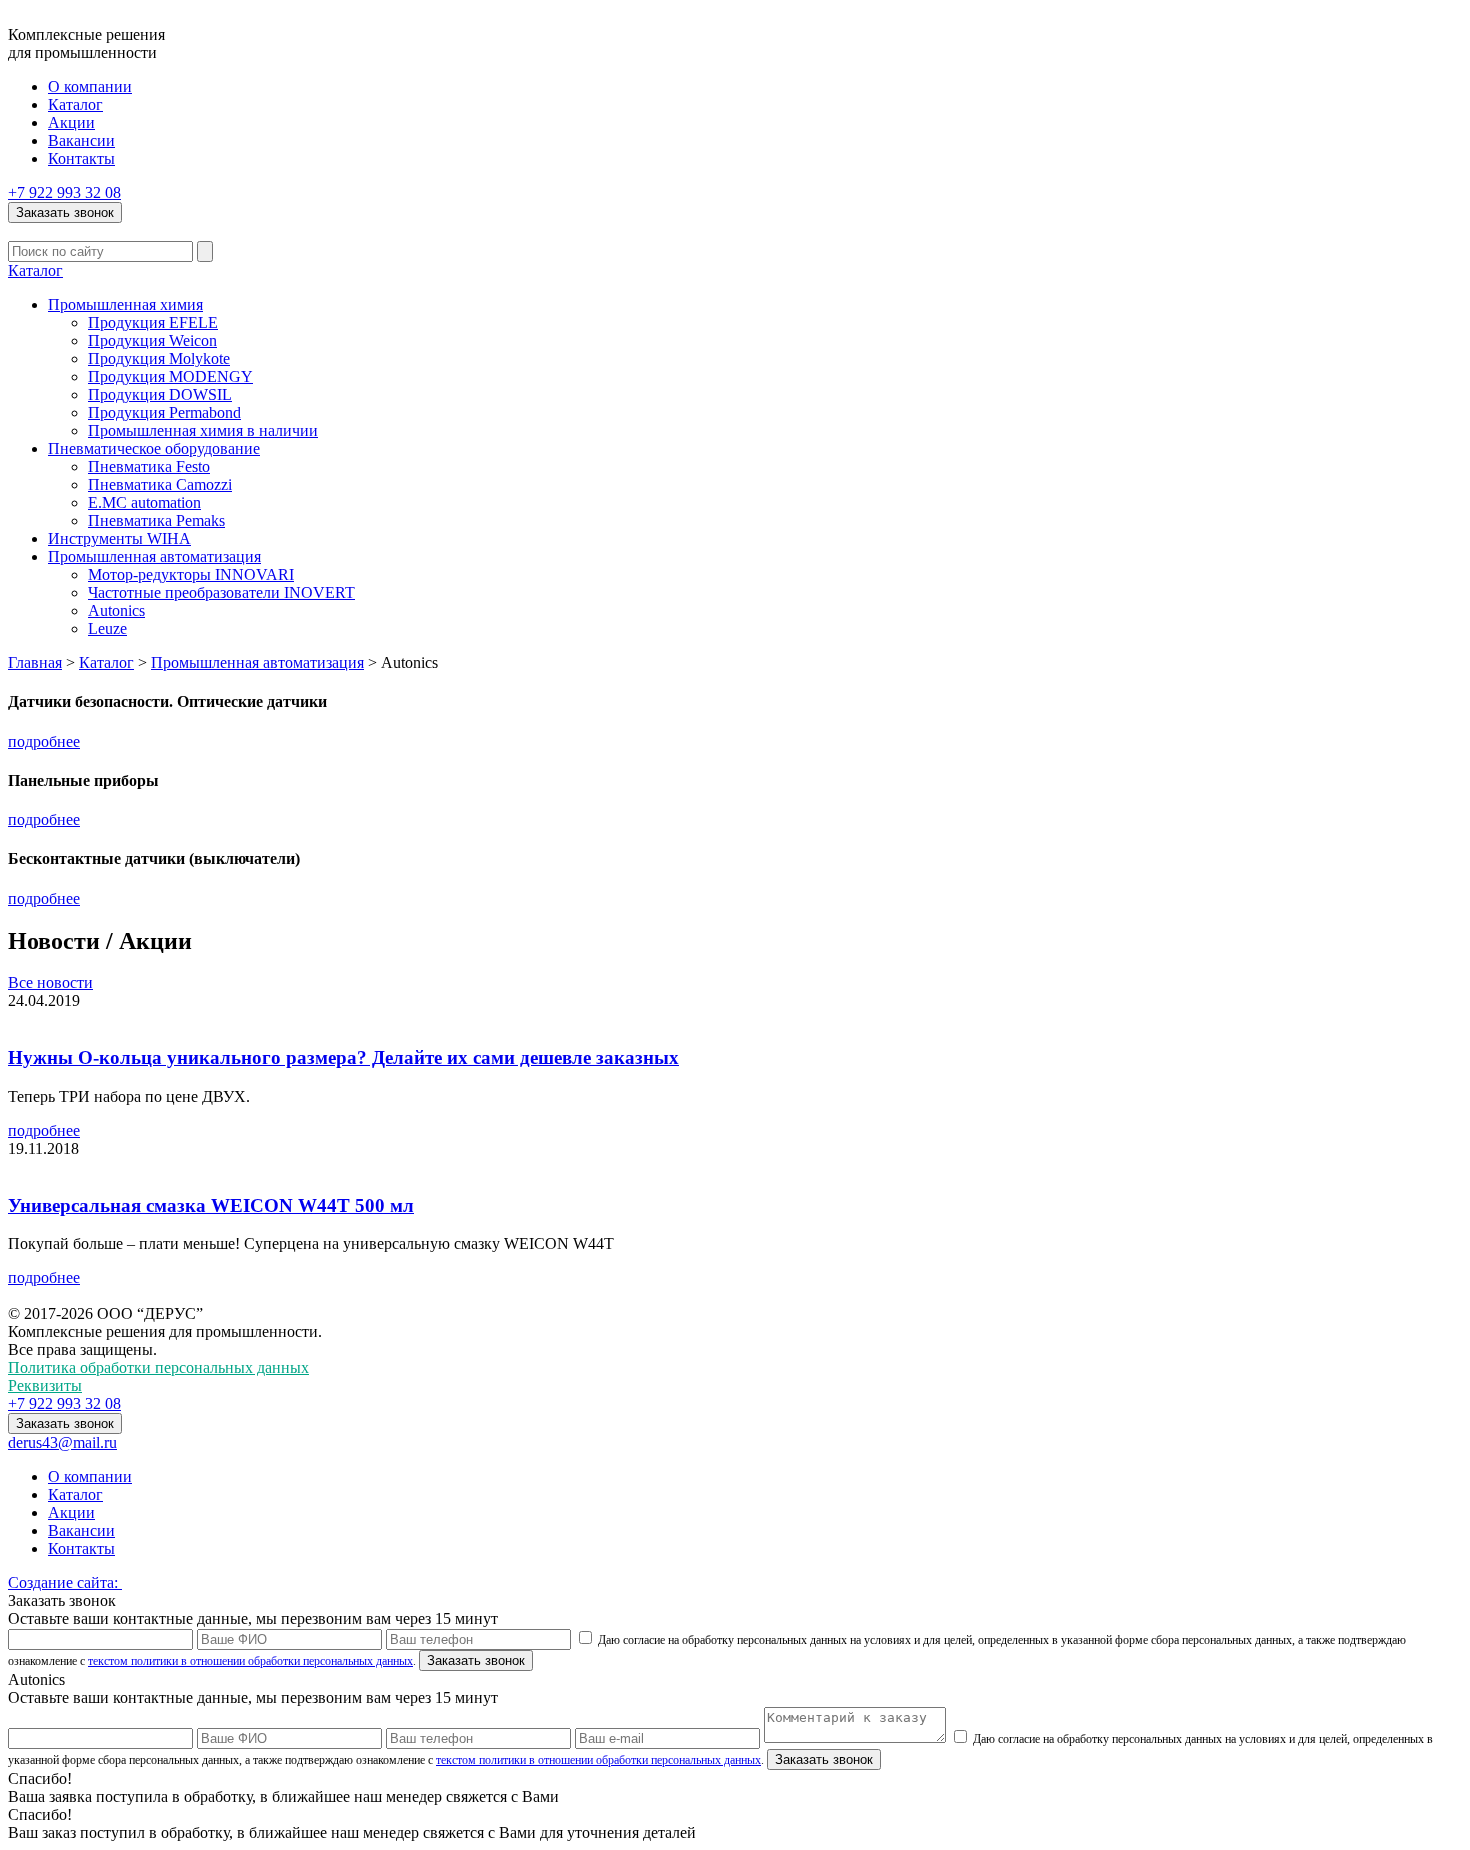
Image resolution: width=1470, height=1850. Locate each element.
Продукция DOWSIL (160, 394)
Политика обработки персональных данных (158, 1367)
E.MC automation (144, 502)
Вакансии (81, 140)
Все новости (50, 982)
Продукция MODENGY (170, 376)
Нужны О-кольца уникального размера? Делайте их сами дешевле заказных (343, 1057)
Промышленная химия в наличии (203, 430)
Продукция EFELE (153, 322)
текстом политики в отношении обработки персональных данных (250, 1661)
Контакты (81, 158)
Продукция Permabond (164, 412)
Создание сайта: (65, 1582)
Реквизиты (45, 1385)
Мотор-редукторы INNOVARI (191, 574)
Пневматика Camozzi (160, 484)
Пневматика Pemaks (156, 520)
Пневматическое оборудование (154, 448)
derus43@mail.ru (62, 1442)
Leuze (107, 628)
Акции (71, 122)
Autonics (116, 610)
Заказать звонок (65, 212)
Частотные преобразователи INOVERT (221, 592)
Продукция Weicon (152, 340)
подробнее (44, 741)
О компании (90, 86)
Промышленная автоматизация (154, 556)
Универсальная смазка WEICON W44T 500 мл (211, 1205)
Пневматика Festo (149, 466)
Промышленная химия (125, 304)
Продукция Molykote (159, 358)
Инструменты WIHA (119, 538)
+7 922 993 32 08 (64, 192)
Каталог (75, 104)
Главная (35, 662)
